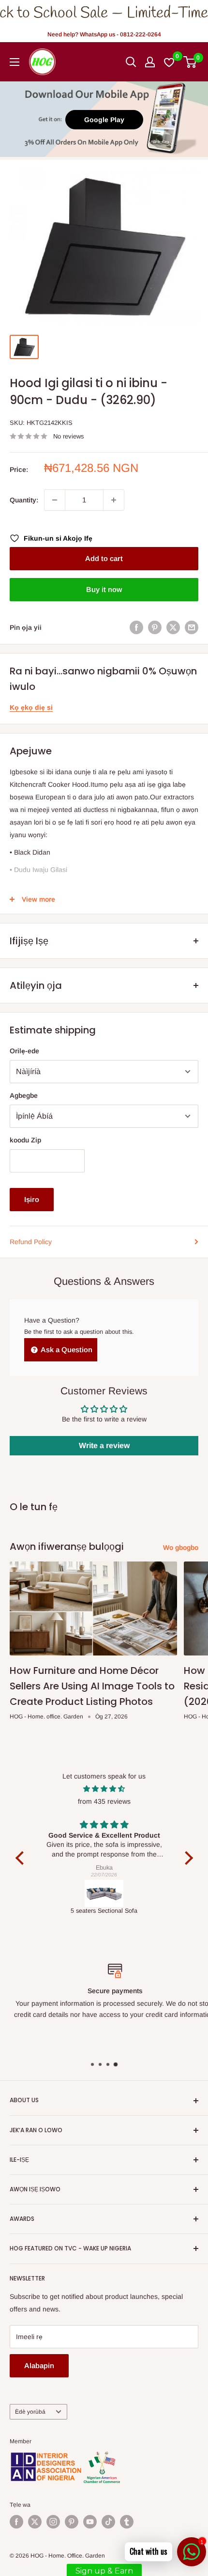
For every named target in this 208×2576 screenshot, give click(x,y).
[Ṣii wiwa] (131, 62)
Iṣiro (32, 1199)
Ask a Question (66, 1350)
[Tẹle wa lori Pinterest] (72, 2522)
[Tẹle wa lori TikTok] (108, 2522)
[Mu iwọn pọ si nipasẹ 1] (114, 500)
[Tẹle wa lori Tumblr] (127, 2522)
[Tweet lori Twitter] (173, 627)
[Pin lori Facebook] (136, 627)
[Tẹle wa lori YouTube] (90, 2522)
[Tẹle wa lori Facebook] (16, 2522)
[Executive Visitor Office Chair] (104, 1893)
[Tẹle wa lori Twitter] (35, 2522)
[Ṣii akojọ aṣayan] (15, 62)
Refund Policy (31, 1242)
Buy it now (104, 589)
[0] (190, 62)
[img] (104, 1789)
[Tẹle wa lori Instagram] (53, 2522)
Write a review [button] (104, 1445)
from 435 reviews (104, 1801)
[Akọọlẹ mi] (150, 62)
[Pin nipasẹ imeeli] (192, 627)
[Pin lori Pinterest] (155, 627)
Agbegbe (24, 1095)
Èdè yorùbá (30, 2412)
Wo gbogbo (181, 1547)
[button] (22, 1858)
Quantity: (24, 500)
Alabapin (39, 2365)
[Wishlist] (170, 62)
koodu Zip (25, 1140)
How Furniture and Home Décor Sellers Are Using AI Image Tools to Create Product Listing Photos (92, 1686)
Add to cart (104, 558)
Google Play (104, 120)
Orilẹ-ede (24, 1051)
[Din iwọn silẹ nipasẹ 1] (55, 500)
